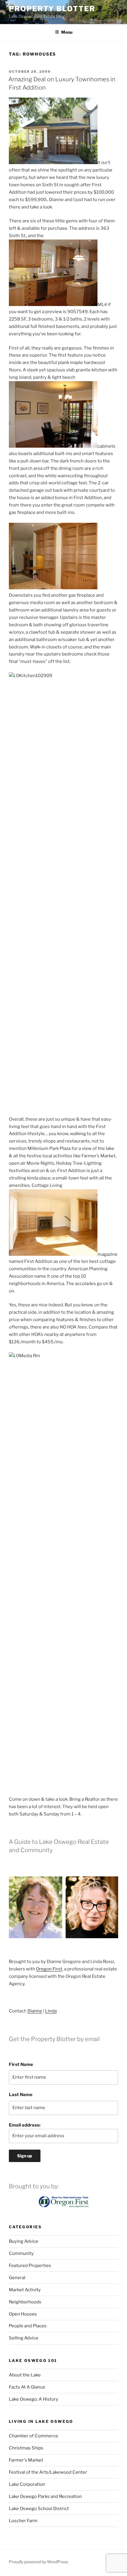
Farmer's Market (26, 2460)
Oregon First (49, 1969)
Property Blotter (52, 9)
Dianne (35, 2011)
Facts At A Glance (27, 2387)
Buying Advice (24, 2241)
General (17, 2278)
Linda (51, 2011)
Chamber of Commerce (34, 2436)
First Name (21, 2064)
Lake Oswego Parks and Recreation (45, 2496)
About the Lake (25, 2375)
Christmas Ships (26, 2448)
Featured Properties (30, 2266)
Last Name (21, 2095)
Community (21, 2253)
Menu (67, 32)
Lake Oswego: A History (34, 2399)
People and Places (28, 2326)
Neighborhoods (25, 2302)
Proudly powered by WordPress (39, 2562)
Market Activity (25, 2290)
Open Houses (23, 2314)
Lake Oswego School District (39, 2509)
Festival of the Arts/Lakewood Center (48, 2472)
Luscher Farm (23, 2521)
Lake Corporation (27, 2484)
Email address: (25, 2125)
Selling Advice (24, 2338)
